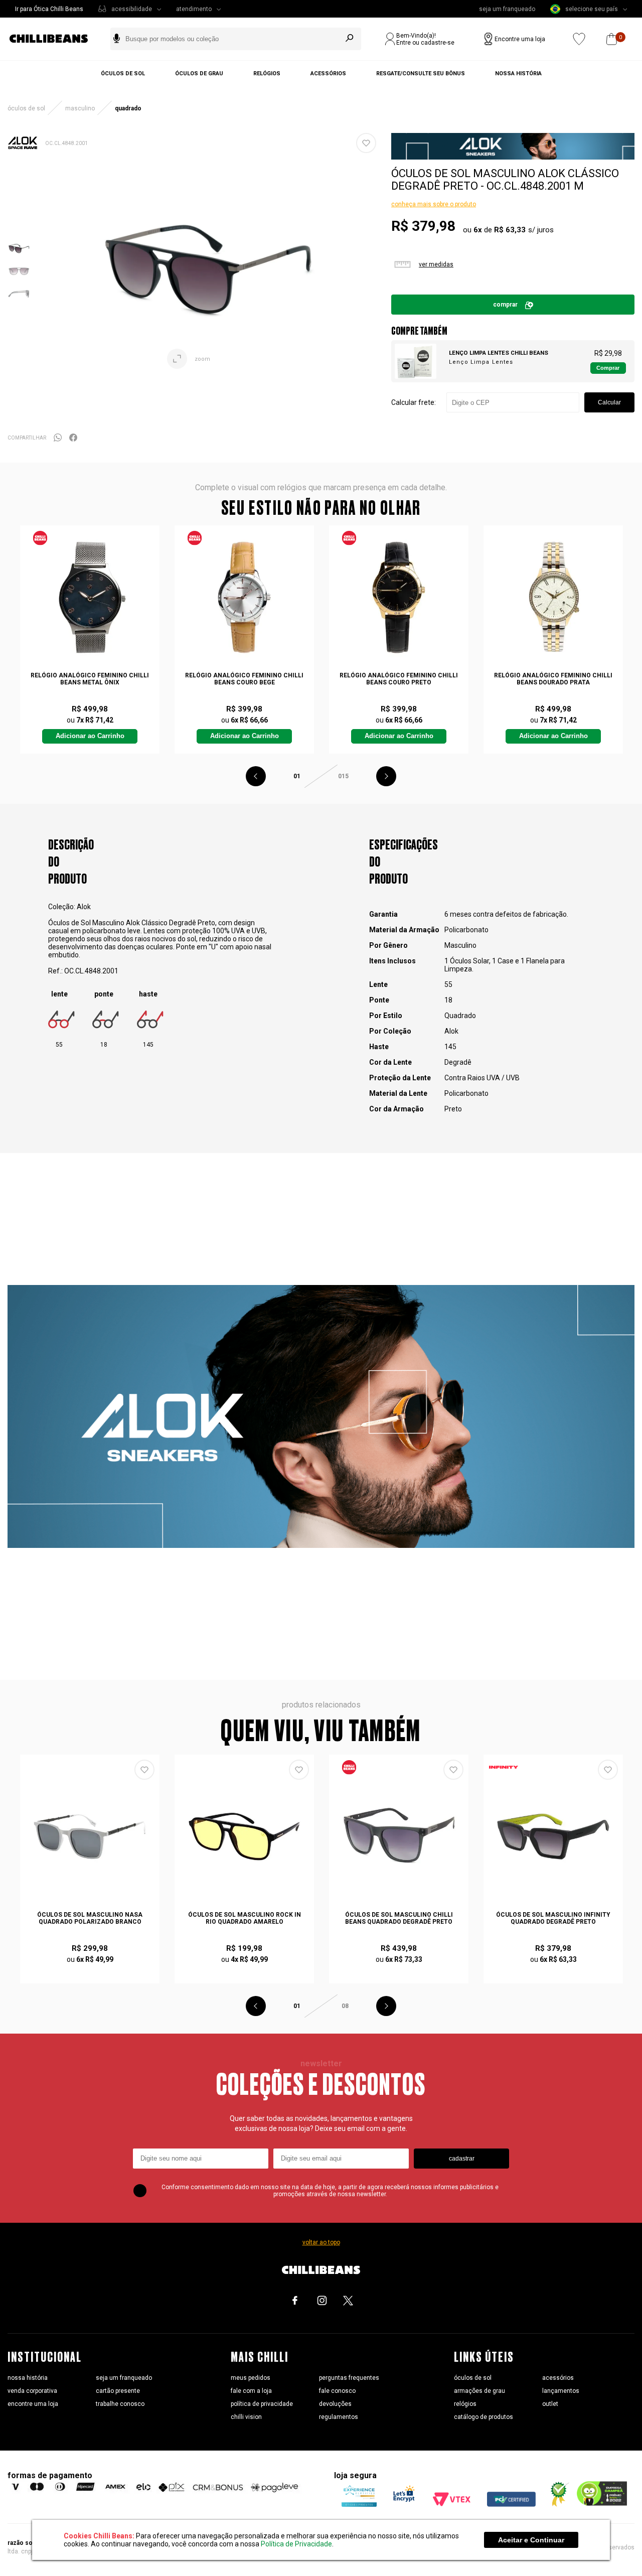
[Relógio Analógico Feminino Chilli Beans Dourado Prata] (553, 597)
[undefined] (207, 271)
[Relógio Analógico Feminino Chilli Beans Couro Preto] (398, 597)
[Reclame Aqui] (556, 2504)
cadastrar (462, 2159)
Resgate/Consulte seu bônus (421, 74)
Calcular (609, 402)
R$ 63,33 (510, 230)
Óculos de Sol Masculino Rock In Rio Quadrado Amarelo (245, 1918)
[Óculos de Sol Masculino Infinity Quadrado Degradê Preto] (553, 1837)
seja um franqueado (507, 9)
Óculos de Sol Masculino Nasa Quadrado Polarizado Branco (90, 1918)
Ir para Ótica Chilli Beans (49, 9)
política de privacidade (262, 2404)
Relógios (267, 74)
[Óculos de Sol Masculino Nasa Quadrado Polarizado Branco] (90, 1837)
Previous (256, 776)
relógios (465, 2404)
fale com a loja (251, 2391)
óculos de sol (473, 2378)
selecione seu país (592, 9)
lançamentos (561, 2391)
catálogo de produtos (484, 2417)
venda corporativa (32, 2391)
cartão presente (118, 2391)
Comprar (505, 305)
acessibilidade (132, 9)
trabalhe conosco (120, 2404)
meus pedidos (251, 2378)
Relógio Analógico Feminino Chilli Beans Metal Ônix (90, 679)
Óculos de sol (123, 74)
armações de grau (479, 2391)
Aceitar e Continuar (531, 2540)
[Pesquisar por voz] (117, 39)
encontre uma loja (33, 2404)
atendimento (194, 9)
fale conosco (337, 2391)
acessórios (558, 2378)
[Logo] (56, 39)
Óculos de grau (199, 74)
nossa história (28, 2378)
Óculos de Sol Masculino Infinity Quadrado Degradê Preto (553, 1918)
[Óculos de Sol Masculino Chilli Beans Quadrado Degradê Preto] (398, 1837)
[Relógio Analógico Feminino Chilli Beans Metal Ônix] (90, 597)
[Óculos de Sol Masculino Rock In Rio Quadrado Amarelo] (244, 1837)
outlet (550, 2404)
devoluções (335, 2404)
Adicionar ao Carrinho (90, 736)
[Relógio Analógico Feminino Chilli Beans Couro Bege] (244, 597)
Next (386, 776)
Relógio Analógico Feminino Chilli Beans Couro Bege (244, 679)
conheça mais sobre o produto (434, 204)
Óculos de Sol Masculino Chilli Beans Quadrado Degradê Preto (399, 1918)
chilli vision (246, 2417)
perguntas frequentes (349, 2378)
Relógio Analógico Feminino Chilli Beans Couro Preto (399, 679)
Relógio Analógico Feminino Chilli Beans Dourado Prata (553, 679)
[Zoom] (19, 257)
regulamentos (339, 2417)
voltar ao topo (321, 2242)
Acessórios (328, 74)
